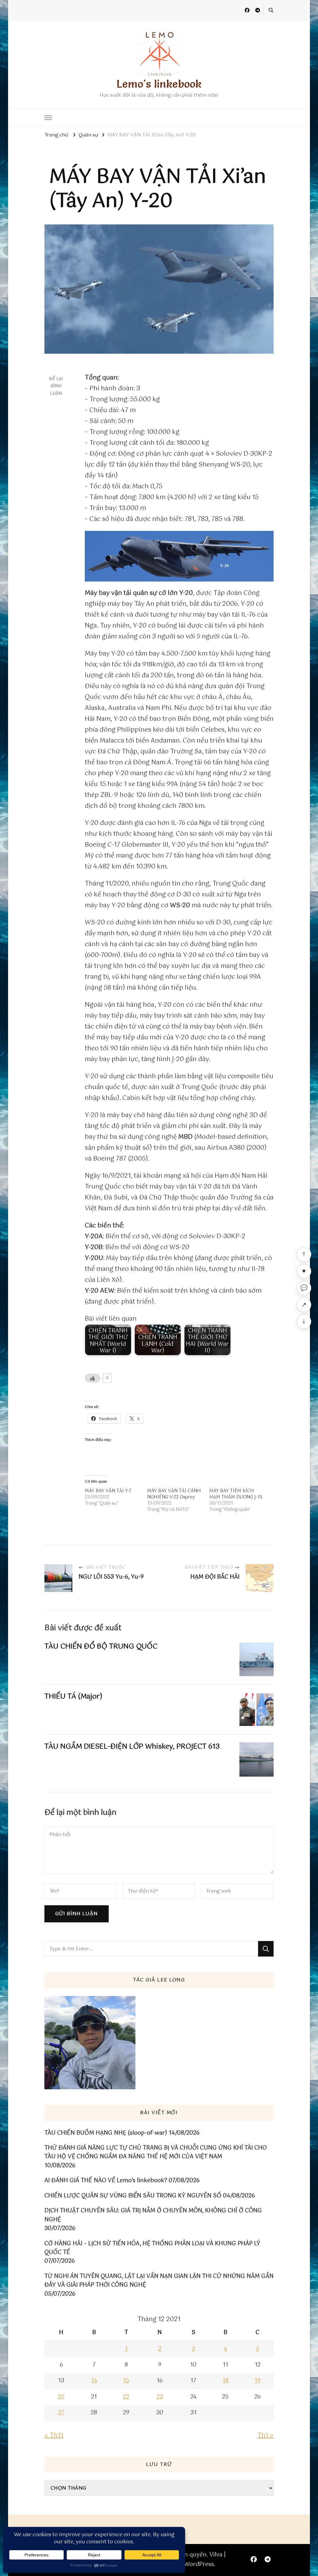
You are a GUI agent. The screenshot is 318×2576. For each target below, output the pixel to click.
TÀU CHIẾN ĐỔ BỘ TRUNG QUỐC (101, 1647)
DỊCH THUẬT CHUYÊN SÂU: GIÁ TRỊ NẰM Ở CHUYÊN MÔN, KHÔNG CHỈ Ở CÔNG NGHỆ (153, 2215)
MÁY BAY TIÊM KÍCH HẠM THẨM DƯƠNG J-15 (236, 1494)
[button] (179, 556)
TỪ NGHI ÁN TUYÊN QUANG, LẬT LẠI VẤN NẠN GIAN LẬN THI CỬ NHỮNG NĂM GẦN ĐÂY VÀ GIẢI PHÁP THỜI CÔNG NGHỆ (159, 2281)
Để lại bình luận (56, 386)
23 (160, 2397)
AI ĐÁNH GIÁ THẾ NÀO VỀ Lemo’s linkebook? (106, 2181)
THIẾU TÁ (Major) (73, 1697)
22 (126, 2397)
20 (61, 2397)
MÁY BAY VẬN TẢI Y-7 (108, 1491)
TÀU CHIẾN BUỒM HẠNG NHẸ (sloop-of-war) (106, 2133)
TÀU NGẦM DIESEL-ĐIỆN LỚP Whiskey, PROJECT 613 (132, 1747)
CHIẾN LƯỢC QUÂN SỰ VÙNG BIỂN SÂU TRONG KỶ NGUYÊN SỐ (133, 2196)
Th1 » (266, 2436)
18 (225, 2381)
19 (257, 2381)
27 (61, 2413)
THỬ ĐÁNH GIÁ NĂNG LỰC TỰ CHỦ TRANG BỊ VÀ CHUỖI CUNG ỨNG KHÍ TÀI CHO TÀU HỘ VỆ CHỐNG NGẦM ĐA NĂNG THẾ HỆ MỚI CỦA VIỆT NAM (156, 2153)
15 (126, 2381)
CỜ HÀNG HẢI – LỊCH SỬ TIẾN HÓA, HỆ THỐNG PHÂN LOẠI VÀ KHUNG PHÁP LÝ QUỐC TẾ (152, 2248)
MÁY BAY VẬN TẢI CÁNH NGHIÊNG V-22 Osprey (174, 1494)
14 (94, 2381)
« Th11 (54, 2436)
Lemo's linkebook (159, 84)
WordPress (199, 2564)
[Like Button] (93, 1378)
